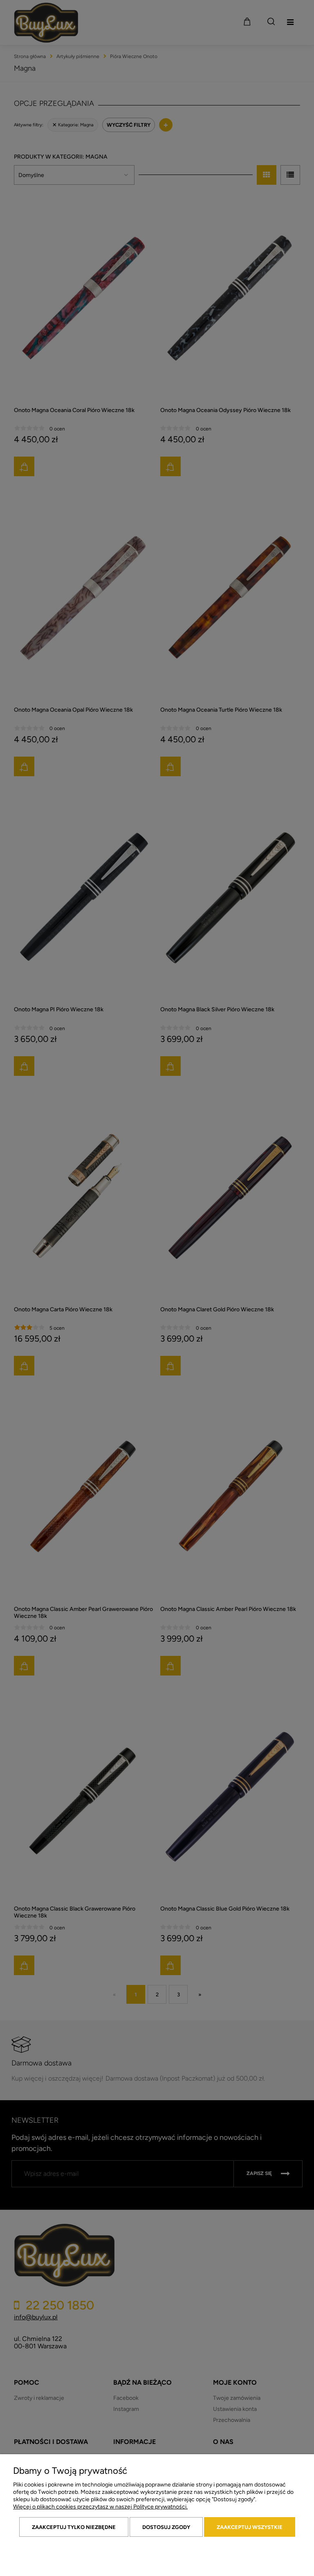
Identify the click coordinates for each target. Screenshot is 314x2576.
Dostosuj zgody (166, 2527)
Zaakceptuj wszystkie (250, 2527)
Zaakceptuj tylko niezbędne (74, 2527)
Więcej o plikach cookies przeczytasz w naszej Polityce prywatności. (100, 2507)
